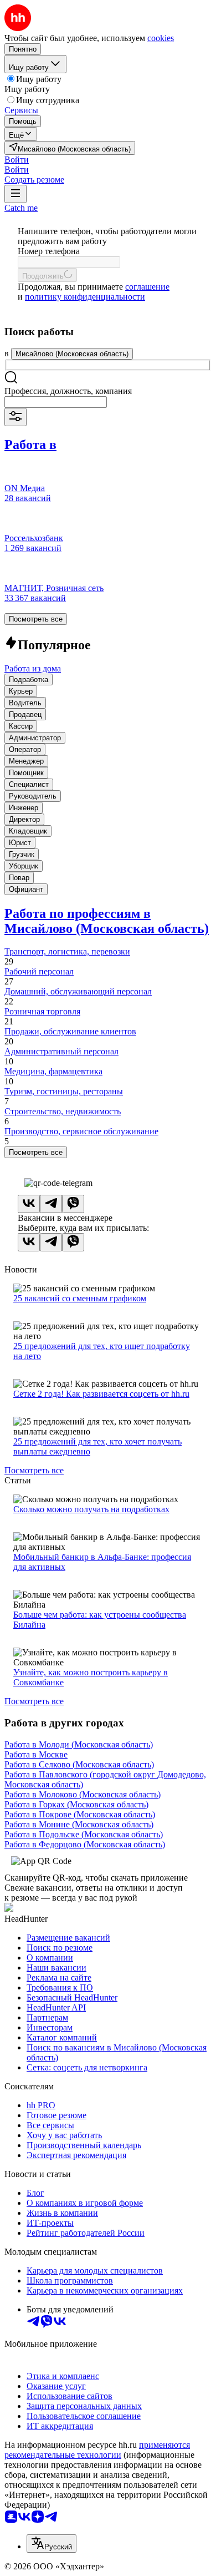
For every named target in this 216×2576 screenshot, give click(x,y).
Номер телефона (49, 251)
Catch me (21, 208)
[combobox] (56, 402)
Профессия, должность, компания (68, 391)
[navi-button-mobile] (16, 194)
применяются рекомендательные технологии (97, 2450)
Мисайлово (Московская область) (72, 354)
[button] (17, 160)
